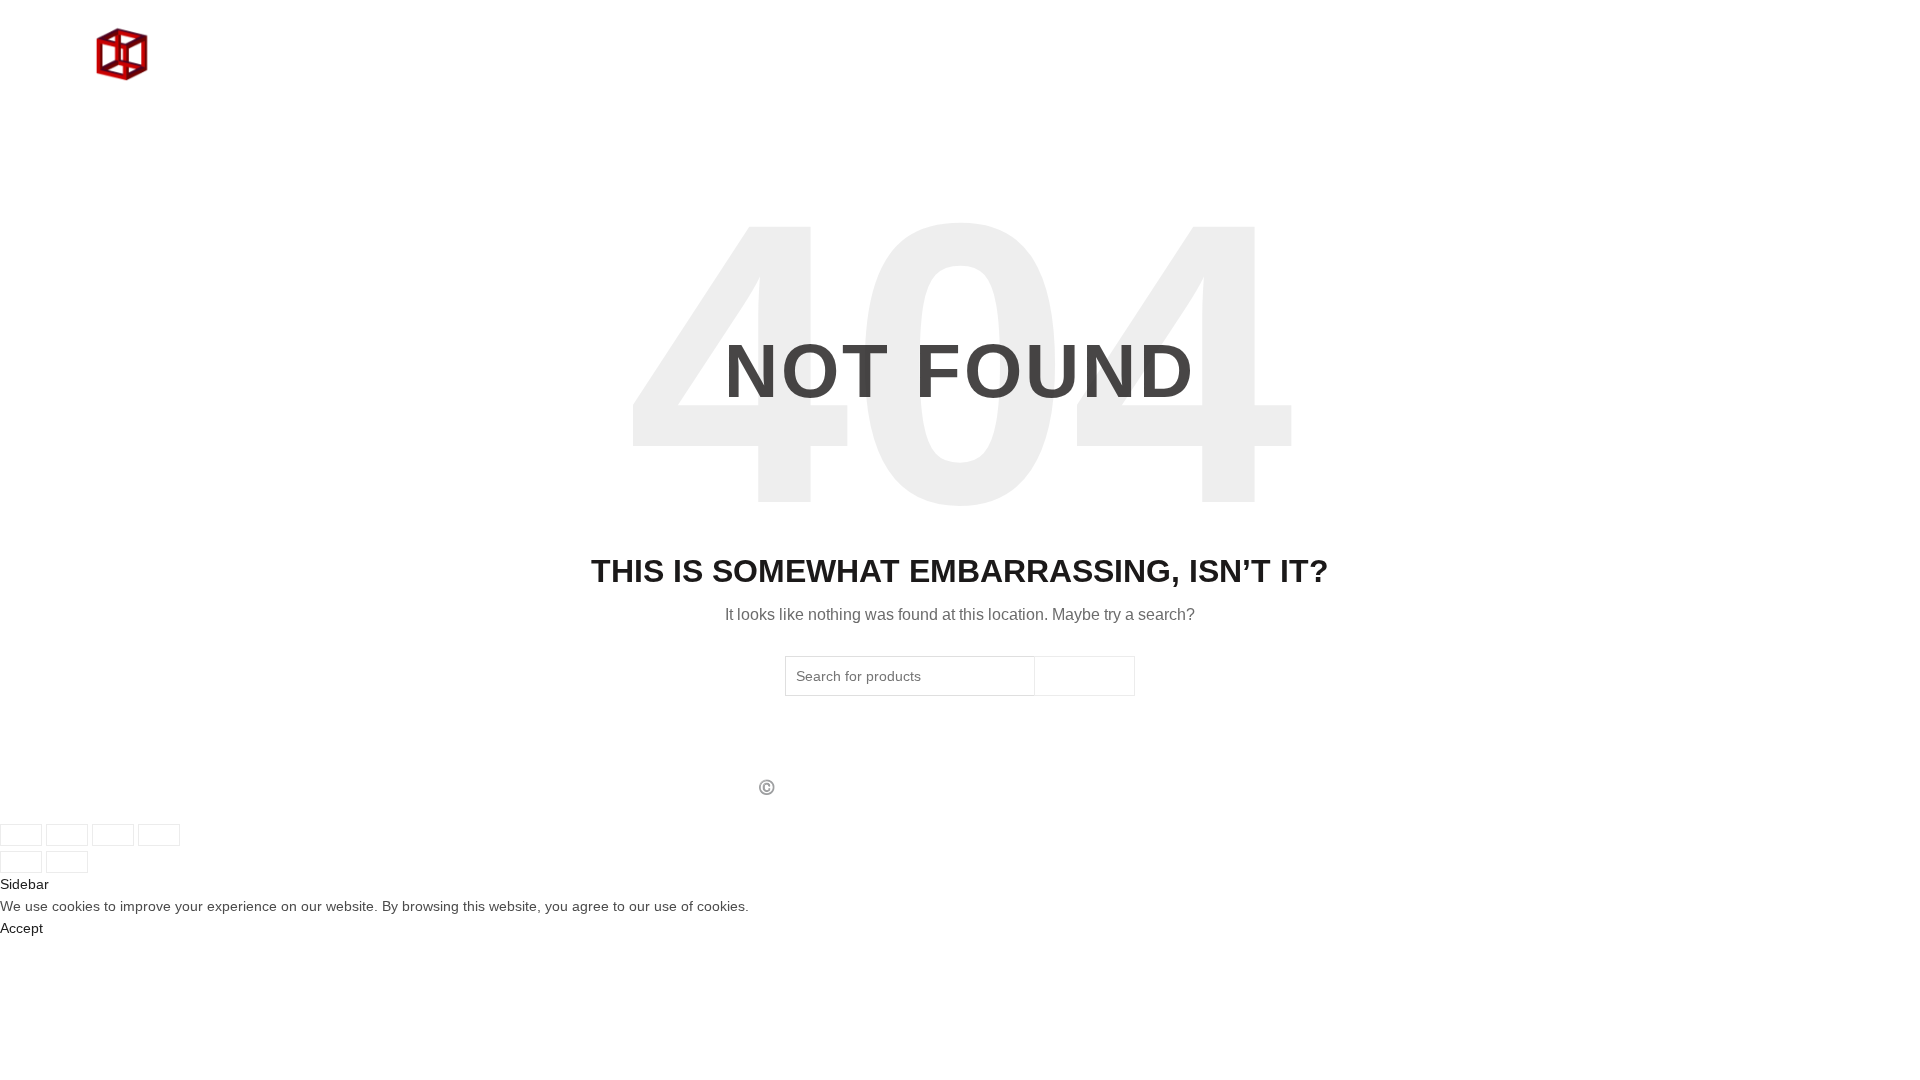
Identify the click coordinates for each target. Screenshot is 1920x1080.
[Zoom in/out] (159, 835)
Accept (21, 928)
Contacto (1612, 70)
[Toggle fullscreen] (113, 835)
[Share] (67, 835)
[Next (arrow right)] (67, 862)
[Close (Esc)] (21, 835)
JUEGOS (1526, 70)
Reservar (1791, 70)
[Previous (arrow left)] (21, 862)
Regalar (1703, 70)
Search (1084, 676)
